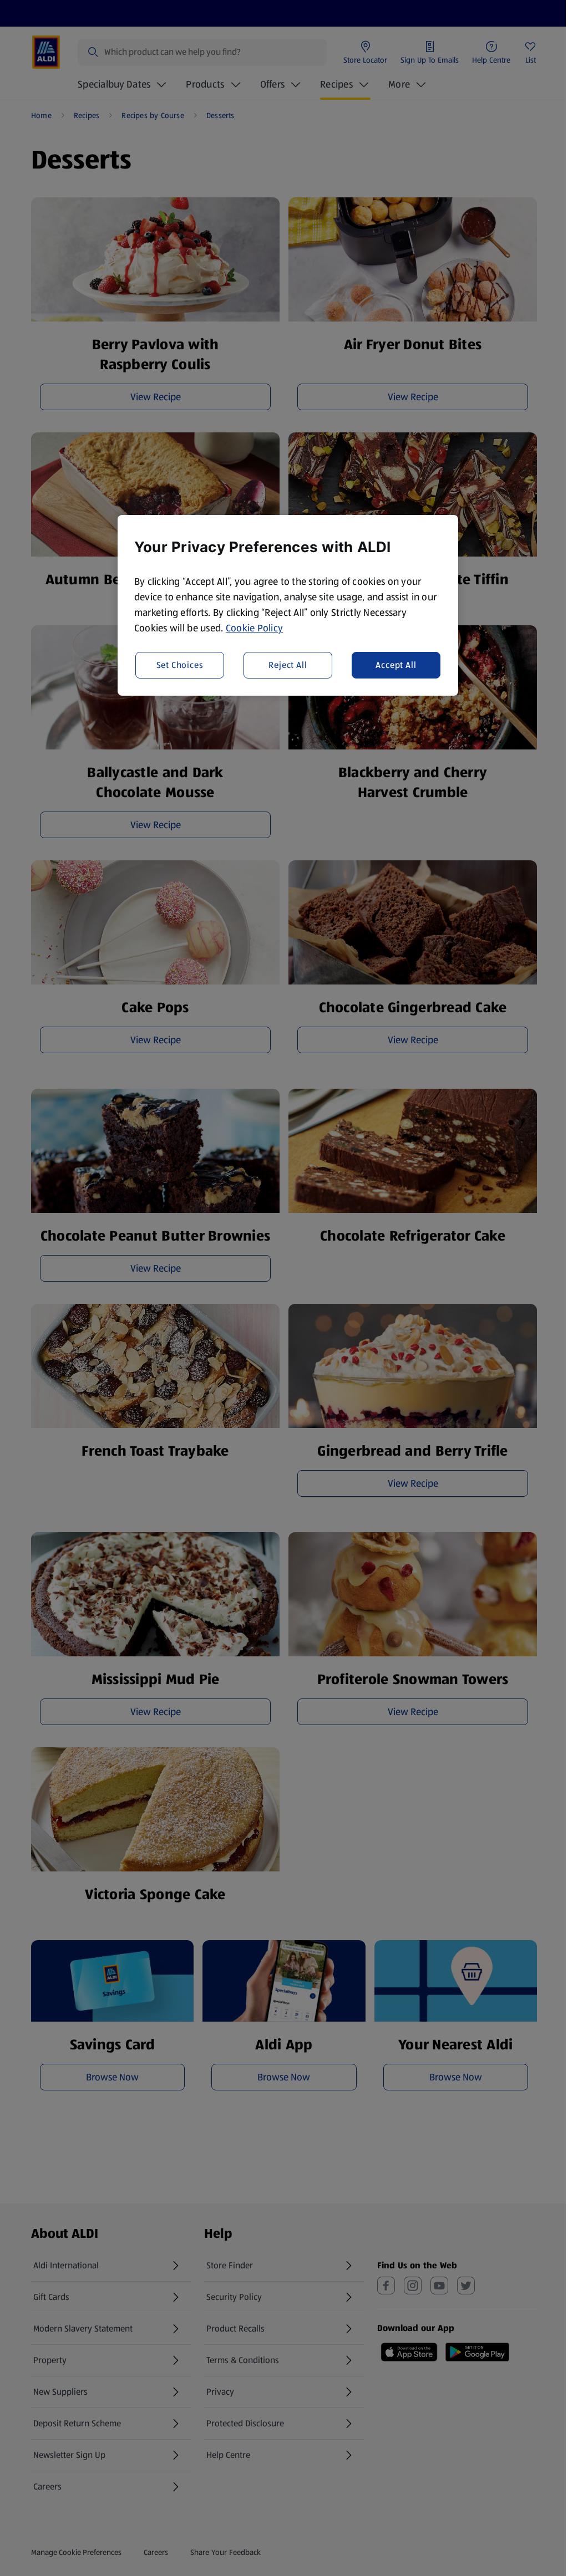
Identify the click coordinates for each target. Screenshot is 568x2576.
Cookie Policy (255, 628)
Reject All (288, 665)
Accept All (396, 665)
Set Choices (180, 665)
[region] (288, 605)
